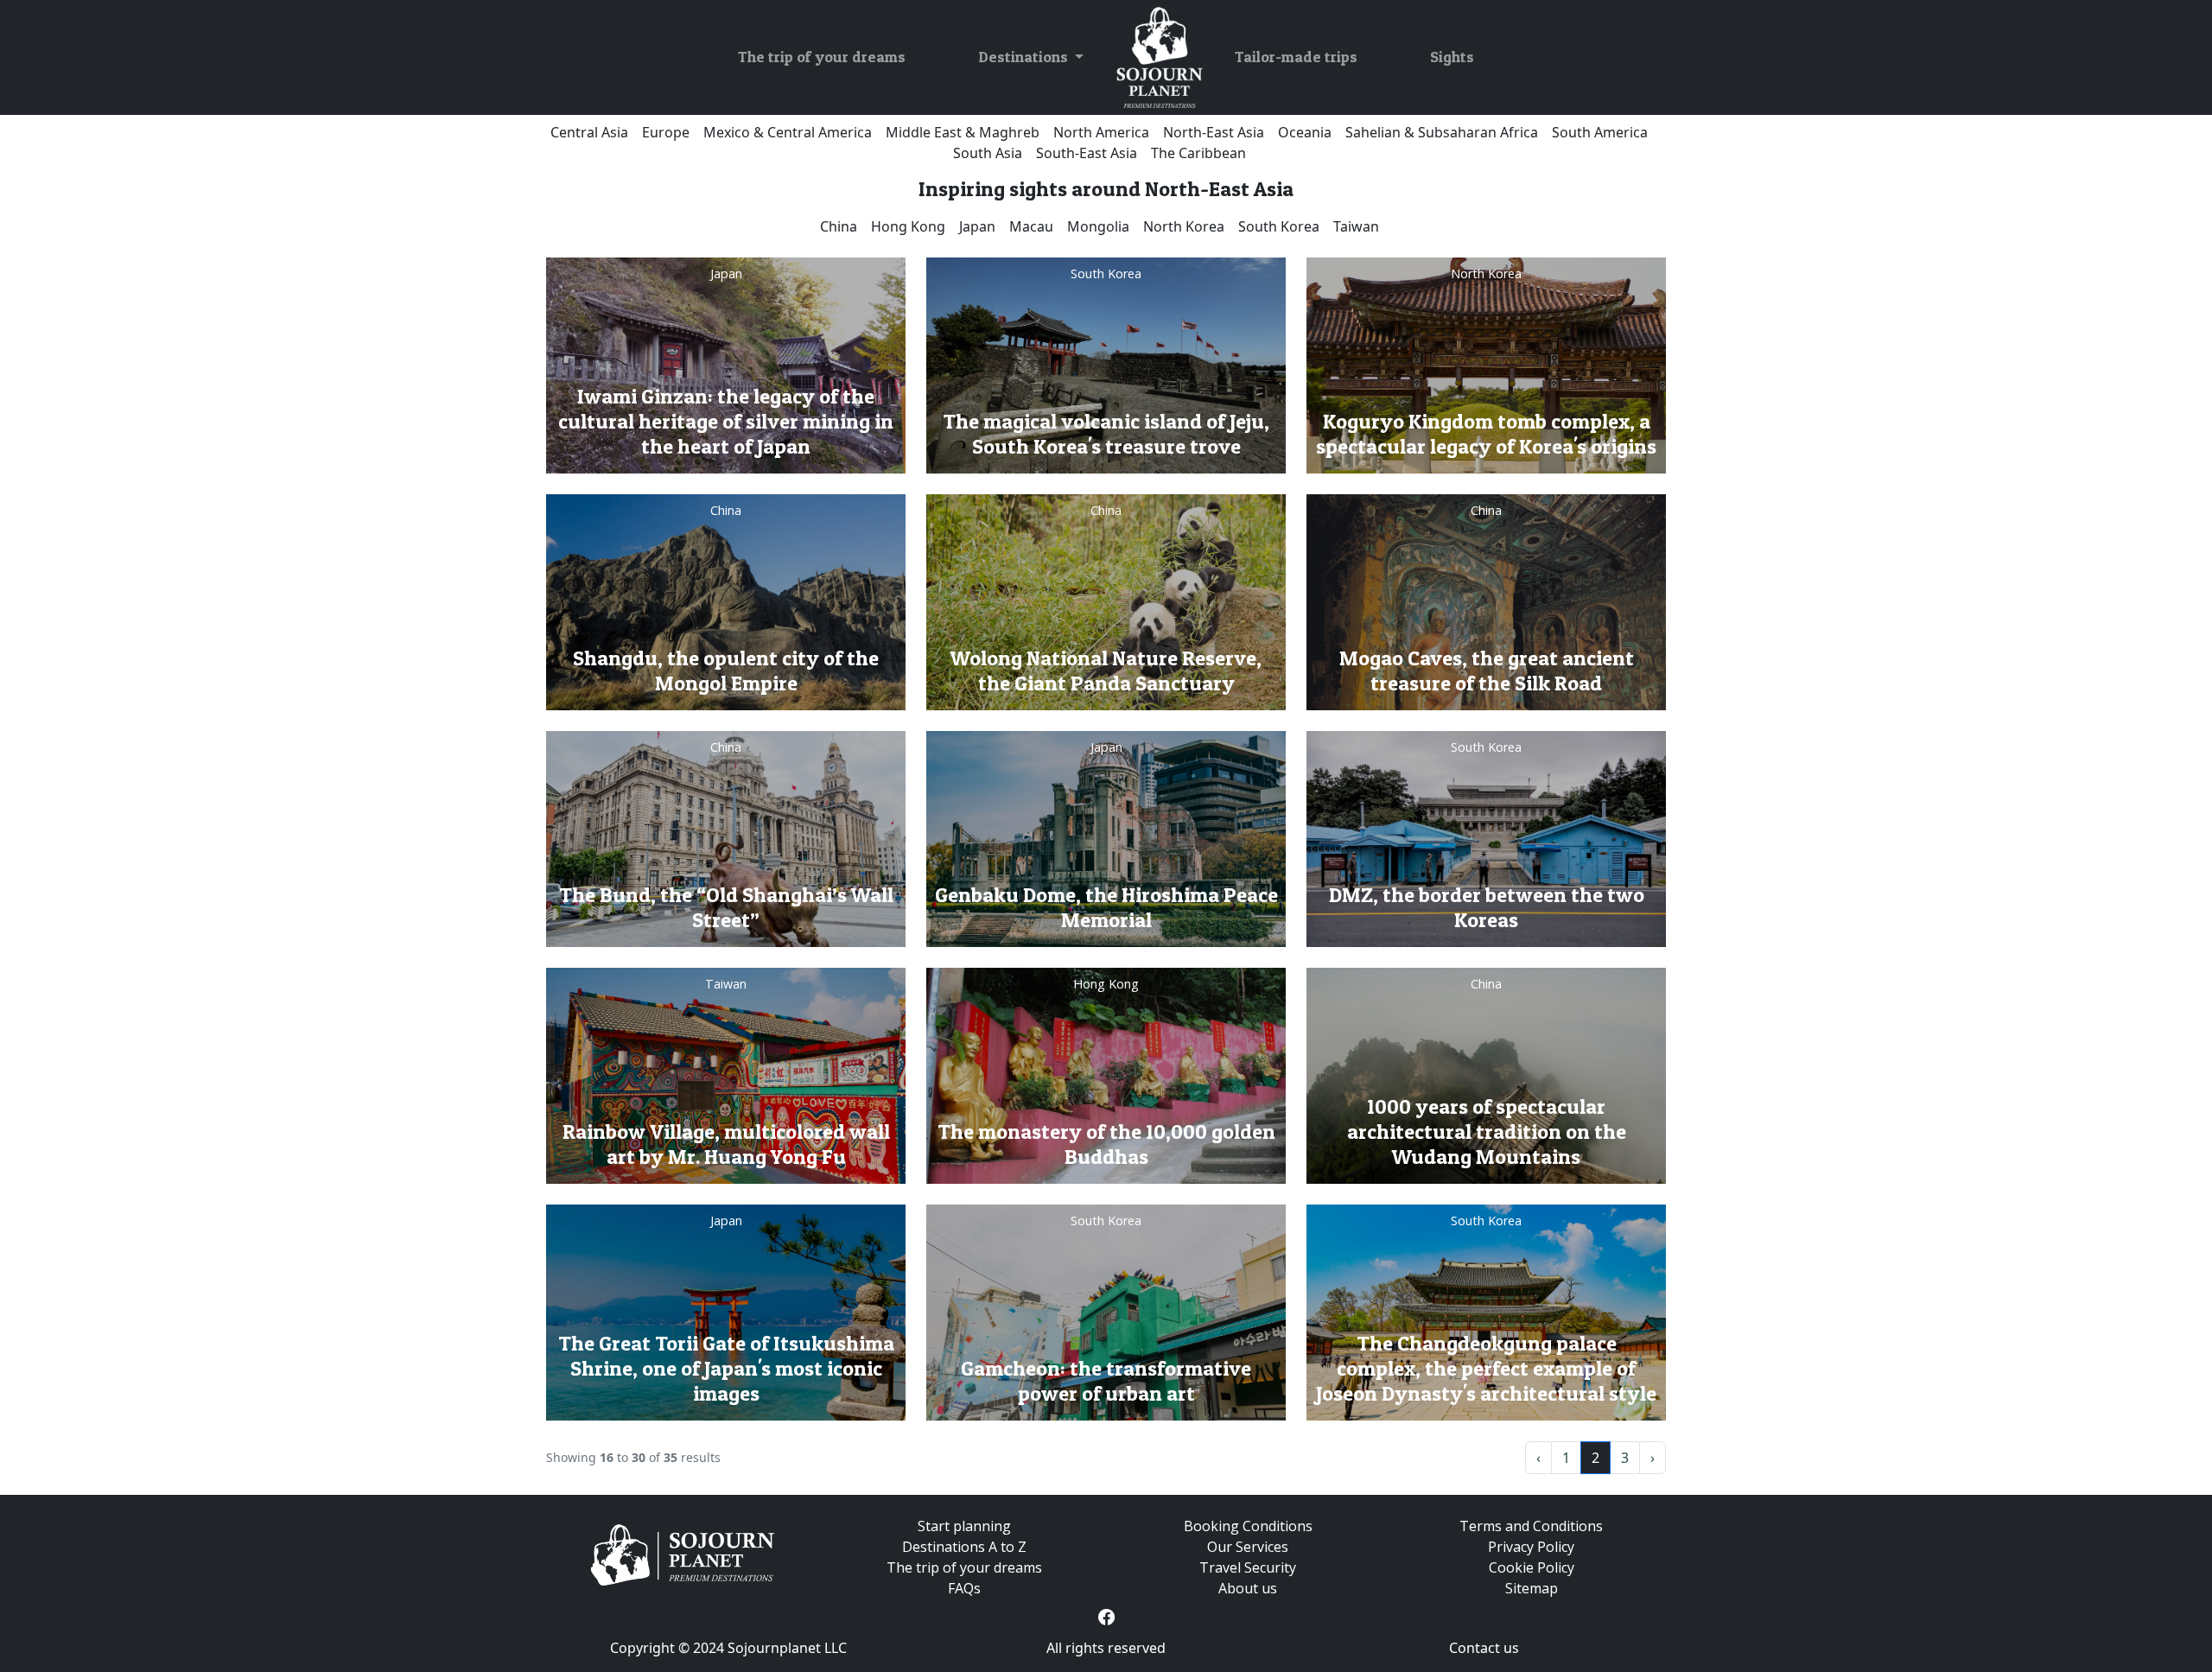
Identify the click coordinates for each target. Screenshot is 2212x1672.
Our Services (1248, 1547)
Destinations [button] (1025, 57)
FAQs (964, 1588)
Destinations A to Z (964, 1547)
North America (1101, 132)
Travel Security (1248, 1567)
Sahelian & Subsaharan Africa (1442, 132)
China (839, 226)
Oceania (1305, 132)
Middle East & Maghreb (963, 132)
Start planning (964, 1526)
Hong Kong (908, 226)
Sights (1452, 57)
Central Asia (589, 132)
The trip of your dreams (822, 57)
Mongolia (1098, 226)
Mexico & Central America (788, 132)
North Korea (1184, 226)
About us (1248, 1588)
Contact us (1484, 1648)
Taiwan (1356, 226)
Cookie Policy (1532, 1567)
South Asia (988, 153)
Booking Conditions (1248, 1526)
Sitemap (1532, 1588)
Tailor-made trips (1296, 57)
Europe (666, 132)
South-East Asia (1087, 153)
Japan (977, 226)
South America (1600, 132)
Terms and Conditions (1531, 1526)
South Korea (1279, 226)
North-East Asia (1214, 132)
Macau (1031, 226)
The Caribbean (1198, 153)
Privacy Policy (1531, 1547)
